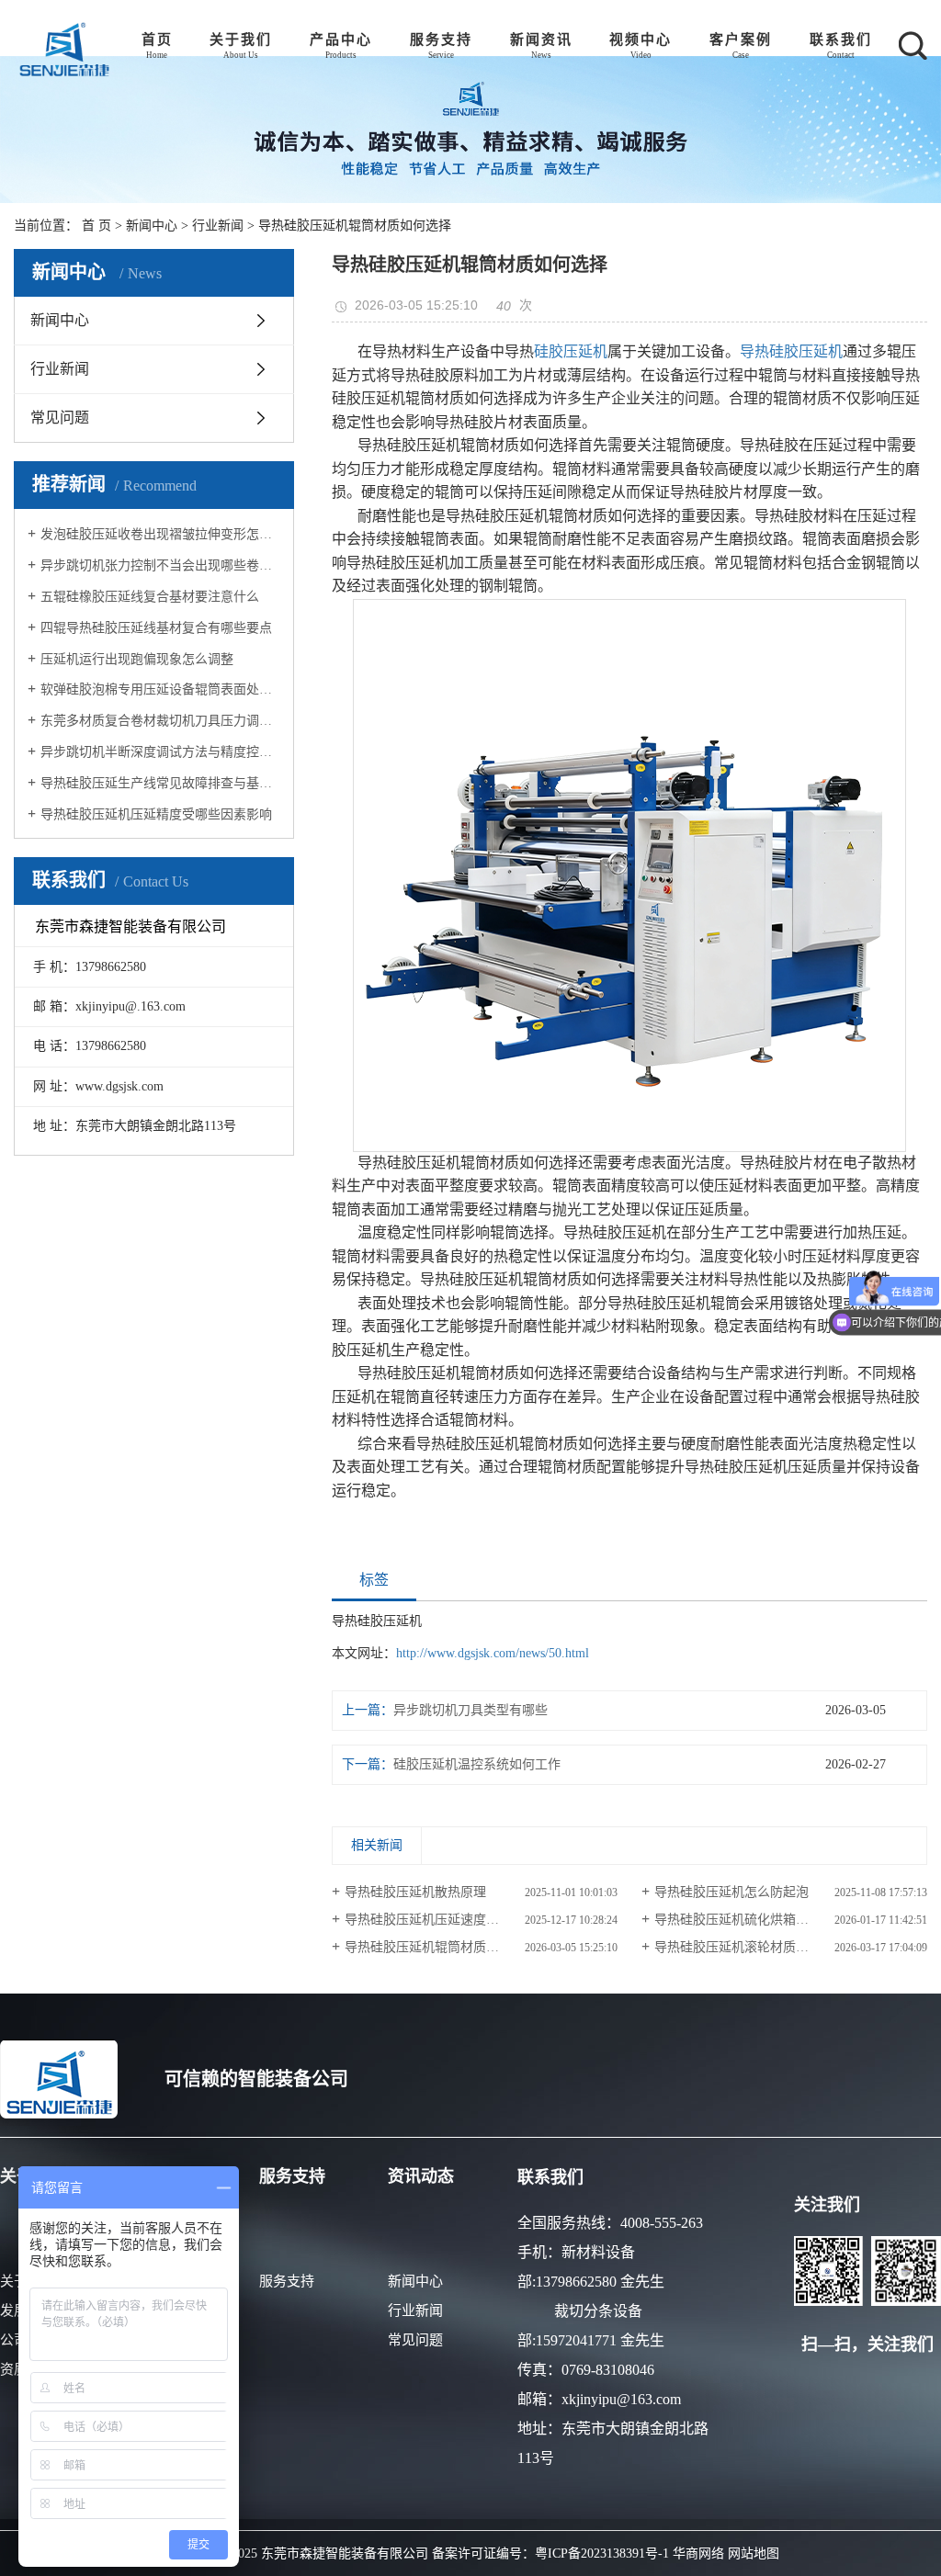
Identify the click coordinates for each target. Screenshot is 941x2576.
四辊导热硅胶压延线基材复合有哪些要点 (156, 628)
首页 (157, 40)
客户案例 (741, 40)
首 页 (96, 226)
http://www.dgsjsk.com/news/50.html (493, 1653)
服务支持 (441, 40)
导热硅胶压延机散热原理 (415, 1892)
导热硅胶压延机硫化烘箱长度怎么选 (757, 1920)
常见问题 (60, 418)
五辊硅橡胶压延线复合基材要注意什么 (150, 597)
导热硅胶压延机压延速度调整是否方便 (454, 1920)
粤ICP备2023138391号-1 (602, 2553)
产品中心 (341, 40)
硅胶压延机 (571, 351)
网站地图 (754, 2553)
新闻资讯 (541, 40)
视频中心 (641, 40)
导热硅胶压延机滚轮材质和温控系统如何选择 (783, 1947)
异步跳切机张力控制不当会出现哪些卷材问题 (160, 565)
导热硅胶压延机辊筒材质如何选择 (441, 1947)
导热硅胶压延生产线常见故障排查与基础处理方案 (160, 783)
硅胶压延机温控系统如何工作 (477, 1764)
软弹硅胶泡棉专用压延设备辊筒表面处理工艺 (160, 689)
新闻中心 (152, 226)
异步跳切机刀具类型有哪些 (470, 1710)
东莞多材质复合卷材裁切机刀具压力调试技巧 (160, 721)
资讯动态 (421, 2176)
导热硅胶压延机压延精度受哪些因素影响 (156, 814)
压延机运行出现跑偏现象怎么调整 (137, 659)
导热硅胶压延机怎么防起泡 (731, 1892)
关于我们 (241, 40)
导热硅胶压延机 (791, 351)
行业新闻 (218, 226)
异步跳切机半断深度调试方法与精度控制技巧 (160, 752)
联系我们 (841, 40)
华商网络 (698, 2553)
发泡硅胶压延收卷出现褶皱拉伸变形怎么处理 (160, 534)
